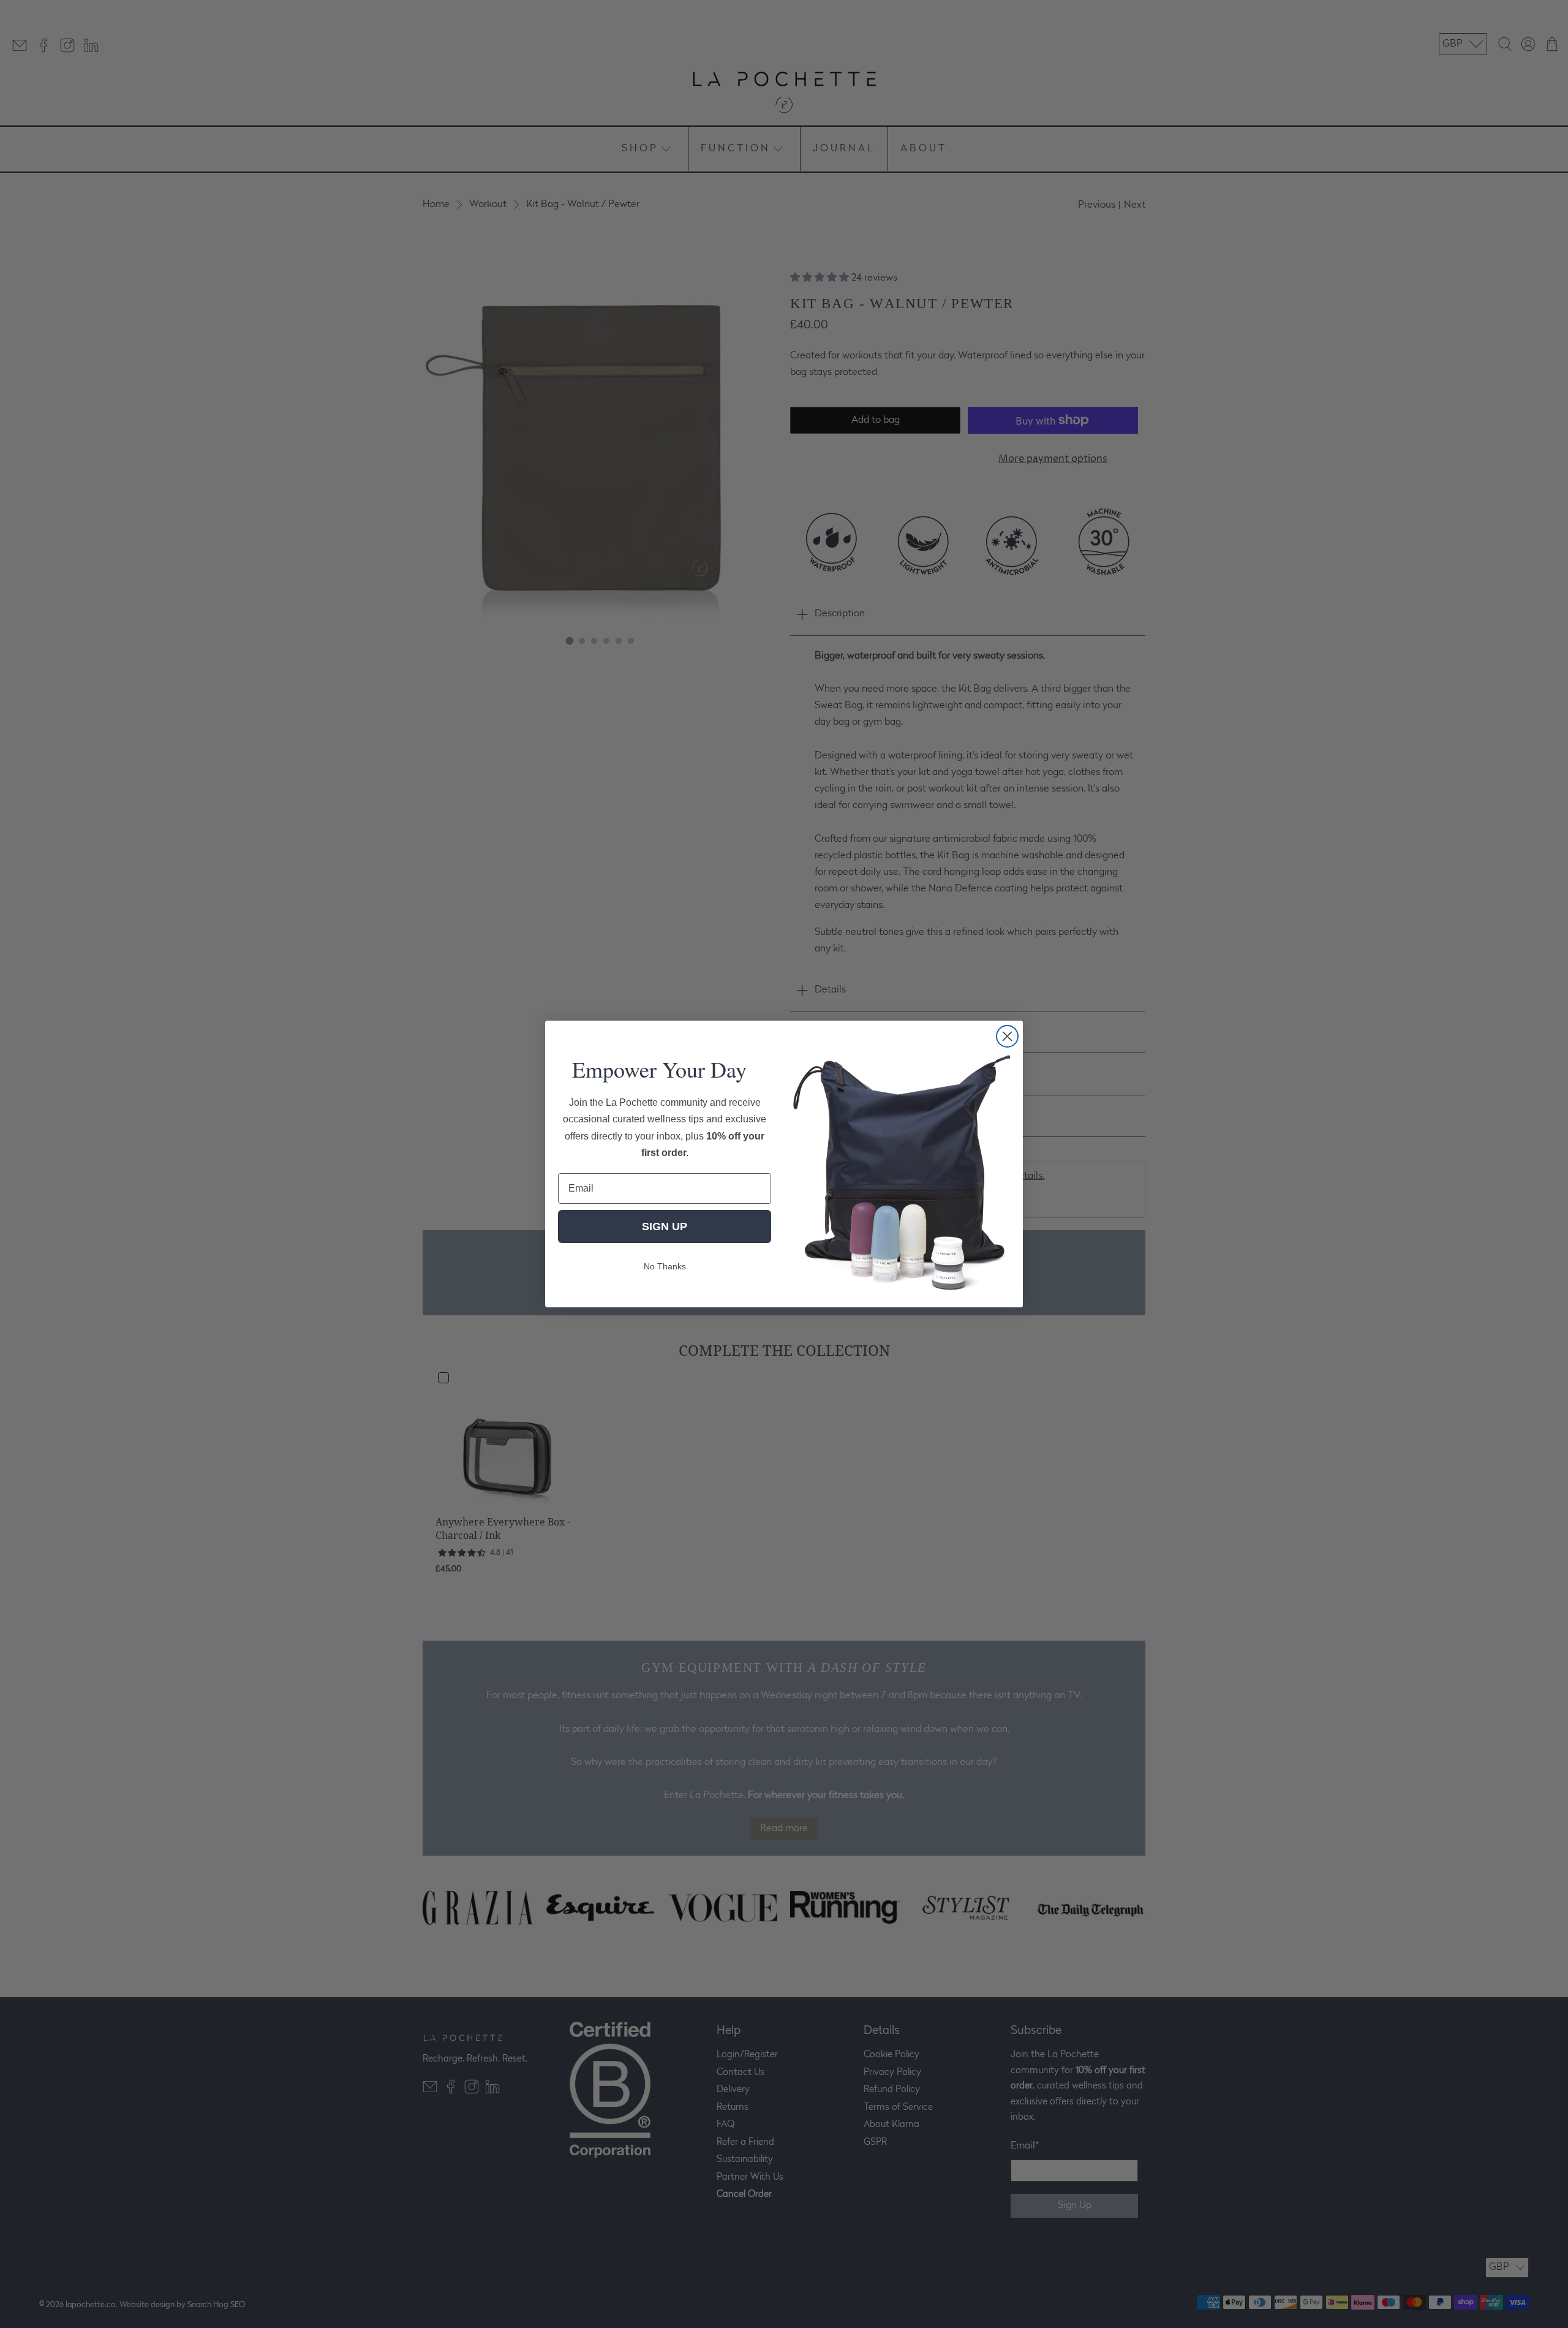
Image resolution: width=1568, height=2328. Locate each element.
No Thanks (665, 1266)
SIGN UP (665, 1226)
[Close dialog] (1007, 1036)
